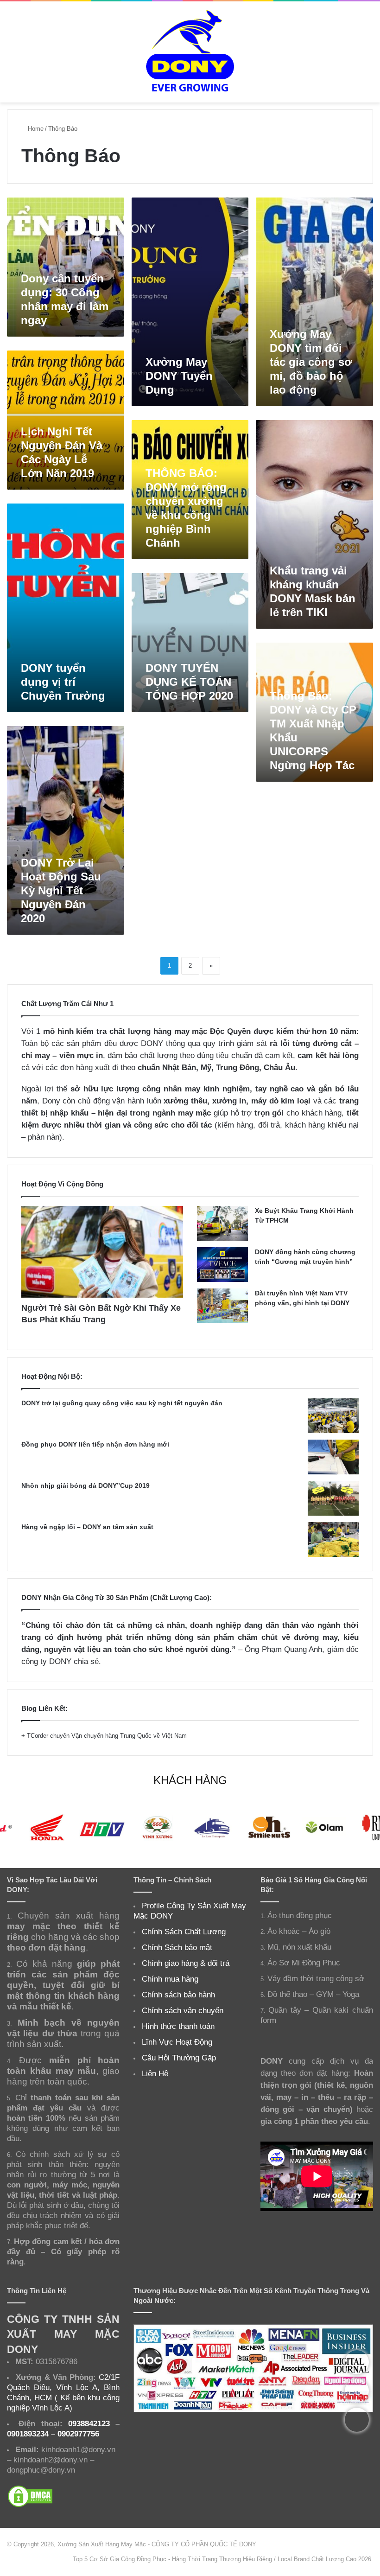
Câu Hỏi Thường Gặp (179, 2058)
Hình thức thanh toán (178, 2026)
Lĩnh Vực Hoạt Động (177, 2042)
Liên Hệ (155, 2073)
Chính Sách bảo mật (177, 1947)
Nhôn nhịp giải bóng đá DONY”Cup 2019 (85, 1486)
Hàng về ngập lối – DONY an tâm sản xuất (87, 1527)
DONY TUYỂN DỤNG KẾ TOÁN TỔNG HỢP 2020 (189, 682)
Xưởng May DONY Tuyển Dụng (179, 376)
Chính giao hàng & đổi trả (186, 1963)
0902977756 (78, 2434)
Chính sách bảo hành (178, 1995)
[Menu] (12, 55)
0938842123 (89, 2423)
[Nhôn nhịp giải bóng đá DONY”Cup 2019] (333, 1498)
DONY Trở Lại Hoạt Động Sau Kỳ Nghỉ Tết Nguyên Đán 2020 (61, 890)
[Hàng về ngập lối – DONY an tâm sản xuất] (333, 1540)
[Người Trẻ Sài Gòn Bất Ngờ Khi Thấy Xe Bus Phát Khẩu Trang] (102, 1252)
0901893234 (28, 2434)
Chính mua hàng (170, 1979)
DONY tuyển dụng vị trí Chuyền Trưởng (63, 682)
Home (35, 129)
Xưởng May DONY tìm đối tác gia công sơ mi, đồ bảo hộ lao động (311, 362)
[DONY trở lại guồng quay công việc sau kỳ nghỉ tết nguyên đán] (333, 1416)
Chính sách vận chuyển (183, 2010)
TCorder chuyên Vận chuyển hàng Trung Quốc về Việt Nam (107, 1736)
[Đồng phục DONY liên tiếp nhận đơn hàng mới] (333, 1457)
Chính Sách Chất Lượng (184, 1932)
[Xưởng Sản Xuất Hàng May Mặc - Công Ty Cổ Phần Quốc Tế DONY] (190, 52)
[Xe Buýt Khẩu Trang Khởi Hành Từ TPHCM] (222, 1223)
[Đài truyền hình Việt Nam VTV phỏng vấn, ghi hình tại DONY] (222, 1306)
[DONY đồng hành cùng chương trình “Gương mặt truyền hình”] (222, 1265)
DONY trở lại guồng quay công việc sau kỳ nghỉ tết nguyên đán (122, 1403)
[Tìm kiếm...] (368, 55)
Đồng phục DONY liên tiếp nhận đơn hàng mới (95, 1444)
